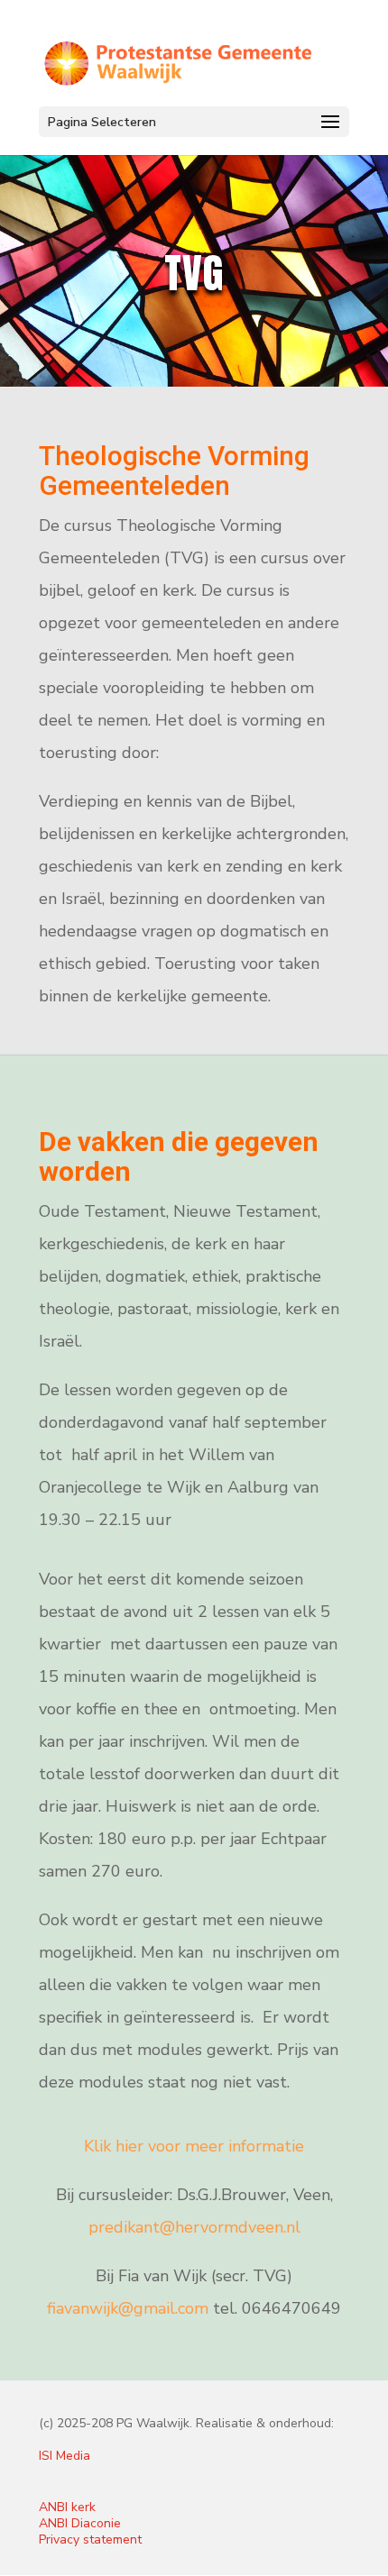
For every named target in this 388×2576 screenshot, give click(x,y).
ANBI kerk (67, 2507)
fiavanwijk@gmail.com (128, 2308)
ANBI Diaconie (80, 2523)
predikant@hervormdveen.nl (194, 2227)
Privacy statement (90, 2539)
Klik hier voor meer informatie (194, 2146)
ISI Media (65, 2456)
